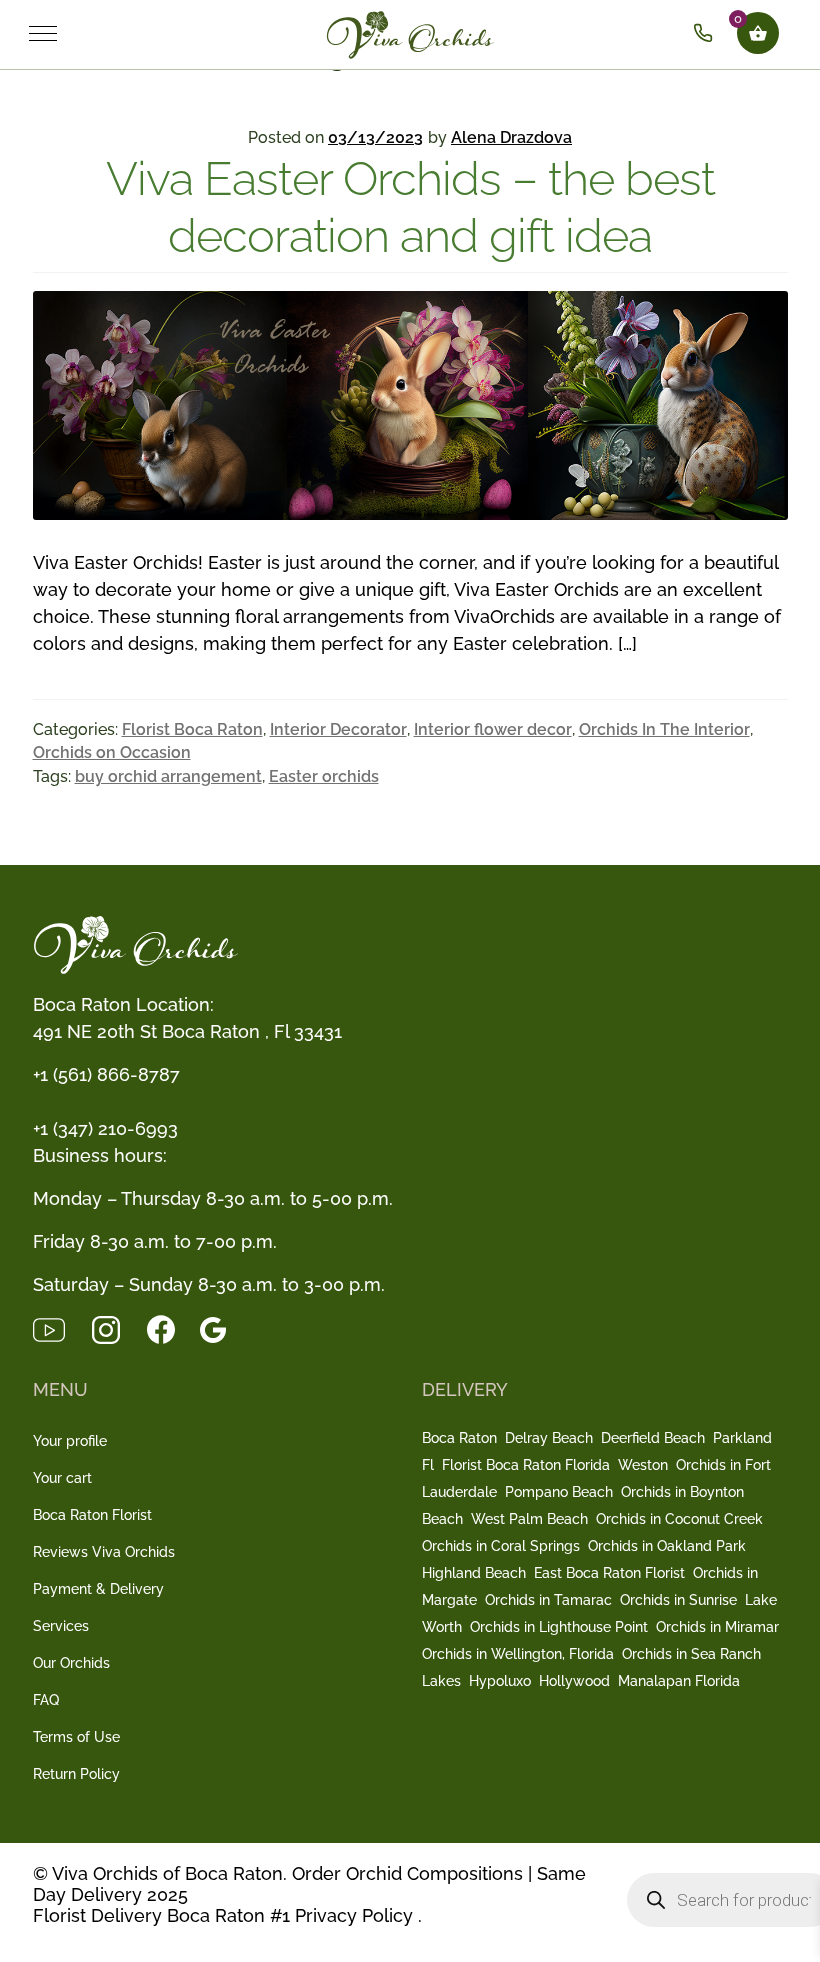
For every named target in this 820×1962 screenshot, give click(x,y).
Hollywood (574, 1681)
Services (61, 1626)
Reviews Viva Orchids (104, 1552)
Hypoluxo (500, 1681)
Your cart (62, 1478)
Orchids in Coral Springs (501, 1546)
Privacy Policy (354, 1915)
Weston (643, 1465)
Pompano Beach (559, 1492)
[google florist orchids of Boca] (223, 1328)
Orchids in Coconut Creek (679, 1519)
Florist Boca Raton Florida (526, 1465)
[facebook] (173, 1328)
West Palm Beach (529, 1519)
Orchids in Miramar (717, 1627)
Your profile (70, 1441)
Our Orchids (71, 1663)
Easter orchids (324, 776)
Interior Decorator (338, 729)
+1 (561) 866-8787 (106, 1074)
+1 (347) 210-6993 (105, 1128)
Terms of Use (76, 1737)
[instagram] (118, 1328)
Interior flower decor (493, 729)
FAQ (46, 1700)
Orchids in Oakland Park (667, 1546)
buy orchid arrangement (168, 776)
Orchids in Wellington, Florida (518, 1654)
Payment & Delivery (98, 1589)
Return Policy (76, 1774)
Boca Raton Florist (92, 1515)
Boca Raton (459, 1438)
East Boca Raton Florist (609, 1573)
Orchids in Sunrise (678, 1600)
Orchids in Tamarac (548, 1600)
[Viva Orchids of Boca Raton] (450, 33)
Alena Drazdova (511, 137)
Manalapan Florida (679, 1681)
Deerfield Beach (653, 1438)
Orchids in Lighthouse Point (559, 1627)
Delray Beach (549, 1438)
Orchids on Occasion (112, 752)
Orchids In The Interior (664, 729)
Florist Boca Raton (192, 729)
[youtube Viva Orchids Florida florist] (61, 1328)
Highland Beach (474, 1573)
